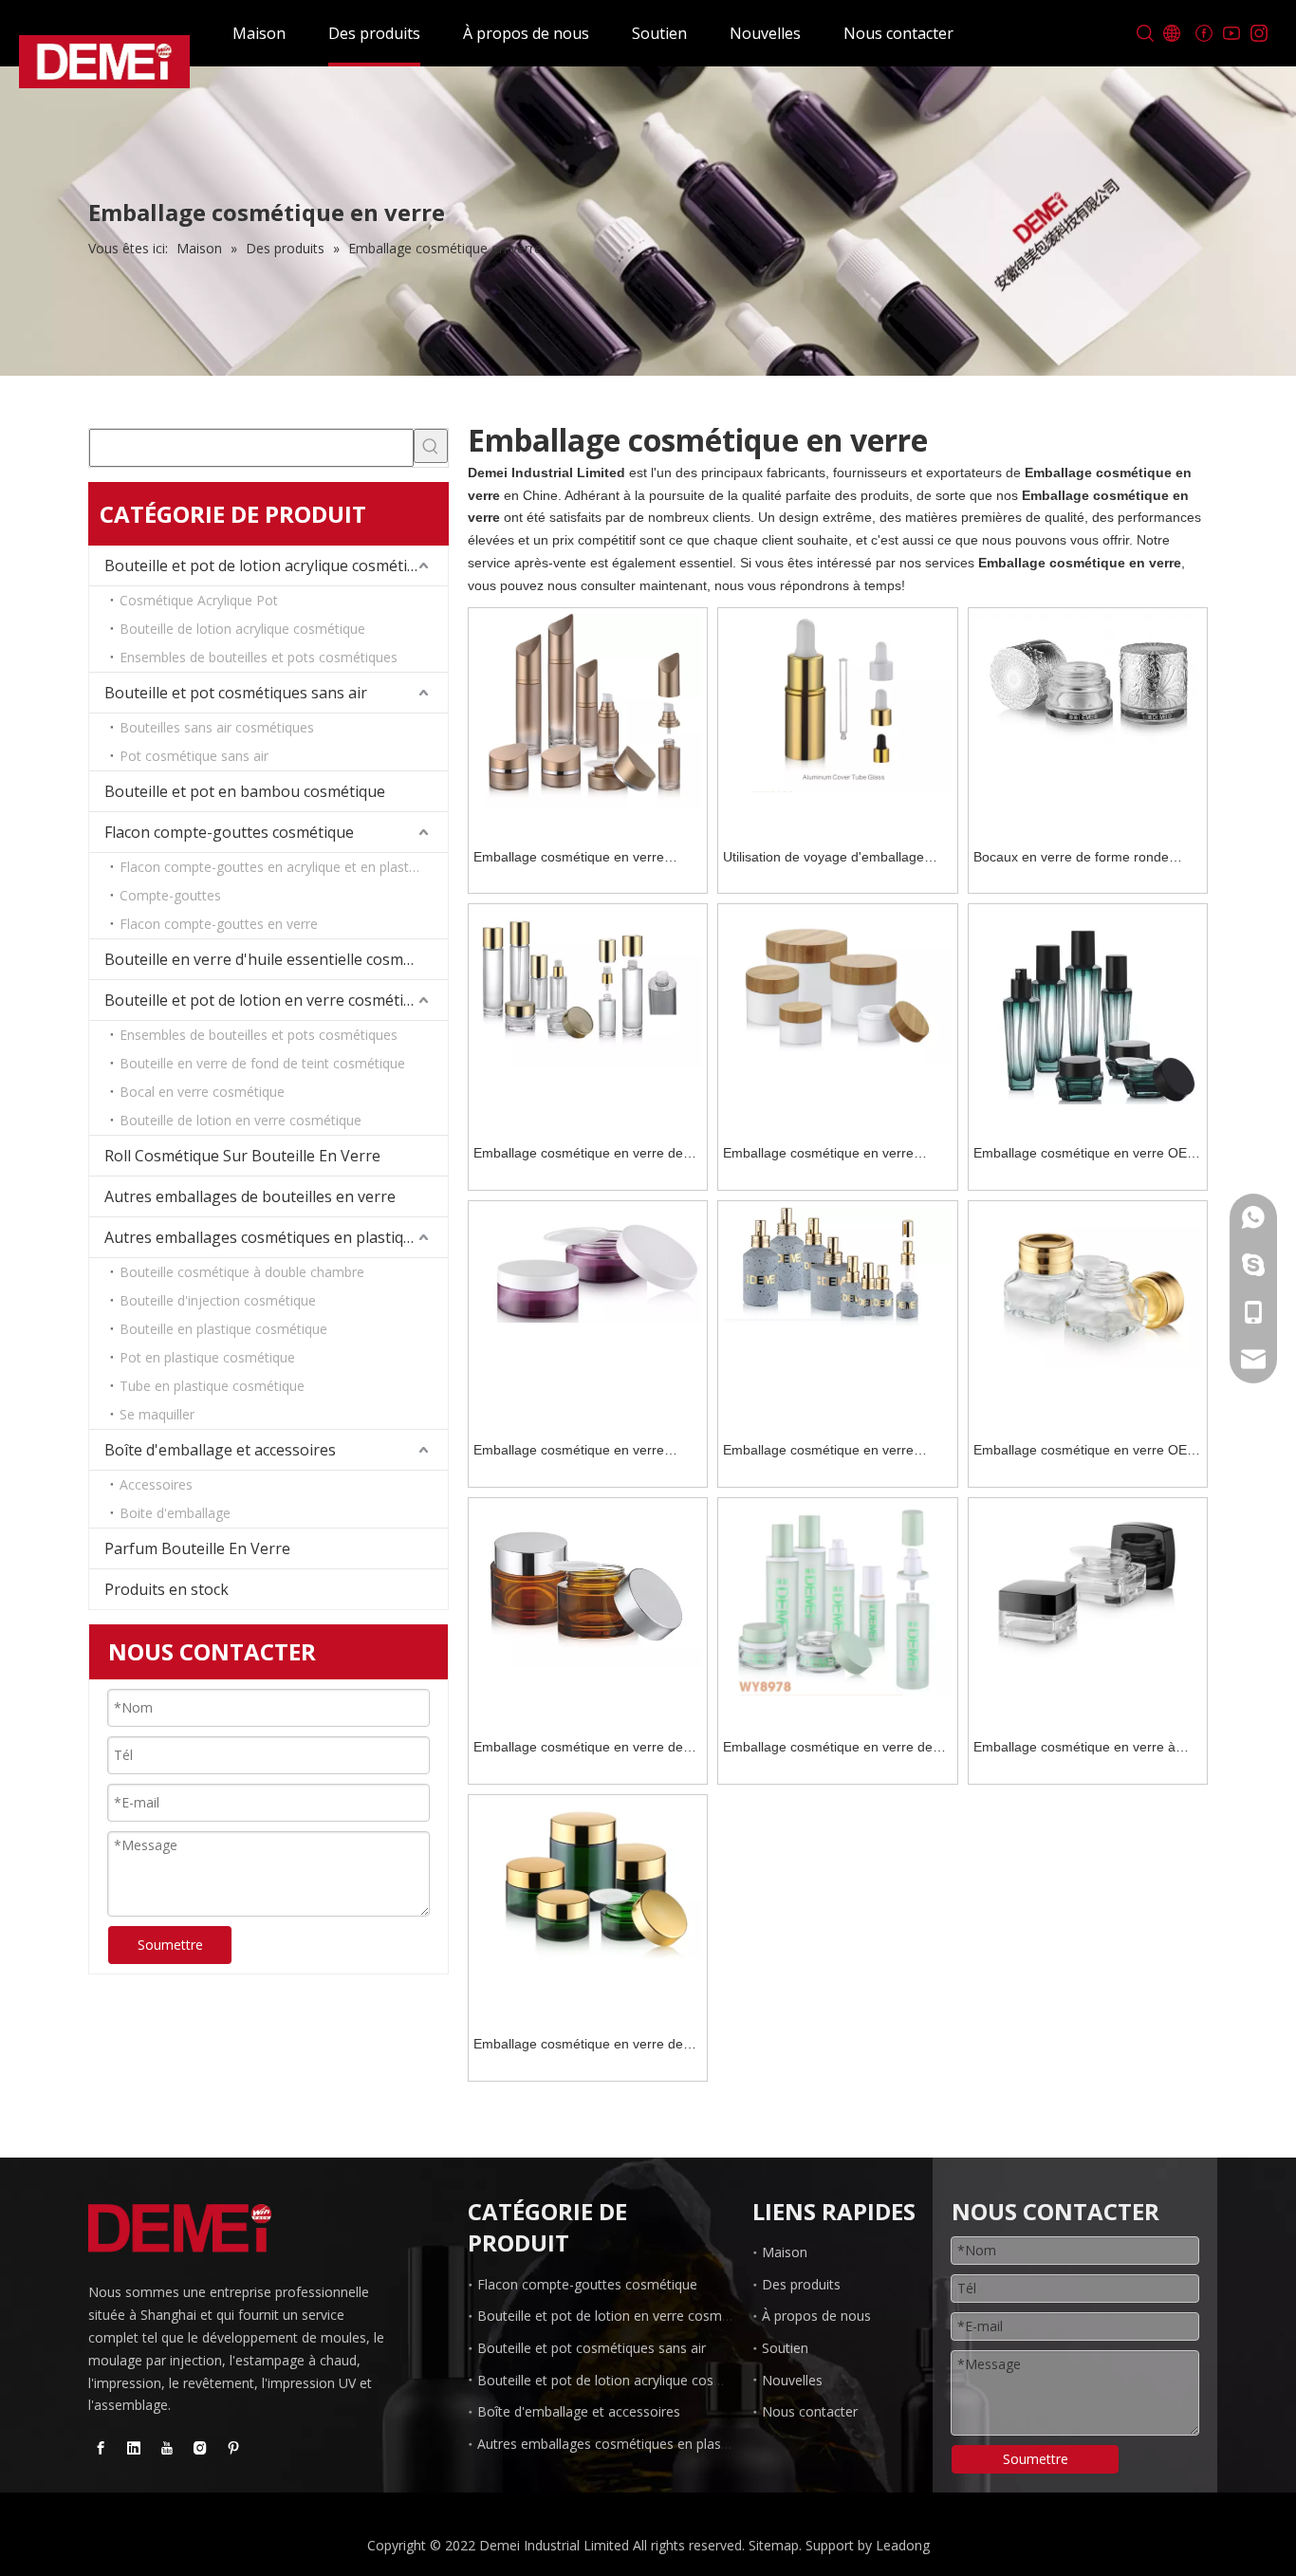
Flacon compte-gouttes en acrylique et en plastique (277, 867)
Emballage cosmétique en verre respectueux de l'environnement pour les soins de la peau (835, 1155)
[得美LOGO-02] (180, 2229)
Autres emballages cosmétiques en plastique (263, 1237)
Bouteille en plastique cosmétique (223, 1329)
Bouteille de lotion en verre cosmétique (241, 1120)
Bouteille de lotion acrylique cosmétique (242, 629)
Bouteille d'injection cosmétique (218, 1300)
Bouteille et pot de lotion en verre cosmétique (267, 1000)
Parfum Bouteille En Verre (197, 1548)
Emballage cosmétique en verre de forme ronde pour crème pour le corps (578, 1749)
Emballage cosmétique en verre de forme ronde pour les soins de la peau (837, 1749)
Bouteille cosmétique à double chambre (242, 1272)
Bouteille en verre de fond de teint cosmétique (262, 1063)
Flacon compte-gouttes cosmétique (229, 832)
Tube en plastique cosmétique (212, 1386)
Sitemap (774, 2545)
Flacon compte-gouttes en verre (219, 924)
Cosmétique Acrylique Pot (199, 600)
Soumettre (170, 1945)
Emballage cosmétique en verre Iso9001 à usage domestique (569, 859)
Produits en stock (167, 1589)
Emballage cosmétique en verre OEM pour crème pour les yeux (1086, 1452)
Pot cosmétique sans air (194, 756)
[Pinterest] (233, 2448)
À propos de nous (526, 33)
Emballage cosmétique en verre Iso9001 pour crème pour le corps (825, 1452)
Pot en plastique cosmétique (207, 1357)
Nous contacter (898, 33)
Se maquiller (157, 1414)
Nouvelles (765, 33)
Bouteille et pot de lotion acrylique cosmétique (269, 565)
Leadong (903, 2545)
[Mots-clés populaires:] (431, 446)
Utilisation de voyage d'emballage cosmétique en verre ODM (824, 859)
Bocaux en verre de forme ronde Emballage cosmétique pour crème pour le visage (1078, 859)
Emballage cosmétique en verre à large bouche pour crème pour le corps (1074, 1749)
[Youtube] (1231, 34)
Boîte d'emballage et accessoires (220, 1450)
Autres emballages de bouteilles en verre (250, 1196)
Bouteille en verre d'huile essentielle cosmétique (276, 959)
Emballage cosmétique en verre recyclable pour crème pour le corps (582, 1452)
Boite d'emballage (175, 1513)
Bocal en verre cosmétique (202, 1092)
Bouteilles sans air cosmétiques (217, 727)
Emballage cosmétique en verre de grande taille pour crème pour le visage (578, 2046)
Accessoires (156, 1484)
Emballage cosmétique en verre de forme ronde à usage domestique (578, 1155)
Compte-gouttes (170, 895)
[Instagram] (1259, 34)
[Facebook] (1203, 34)
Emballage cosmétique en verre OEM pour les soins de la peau (1086, 1155)
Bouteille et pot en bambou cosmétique (245, 791)
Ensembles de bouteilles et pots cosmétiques (259, 657)
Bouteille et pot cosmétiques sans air (236, 693)
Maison (259, 33)
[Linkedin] (134, 2448)
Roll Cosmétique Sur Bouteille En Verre (242, 1156)
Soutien (659, 33)
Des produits (374, 33)
